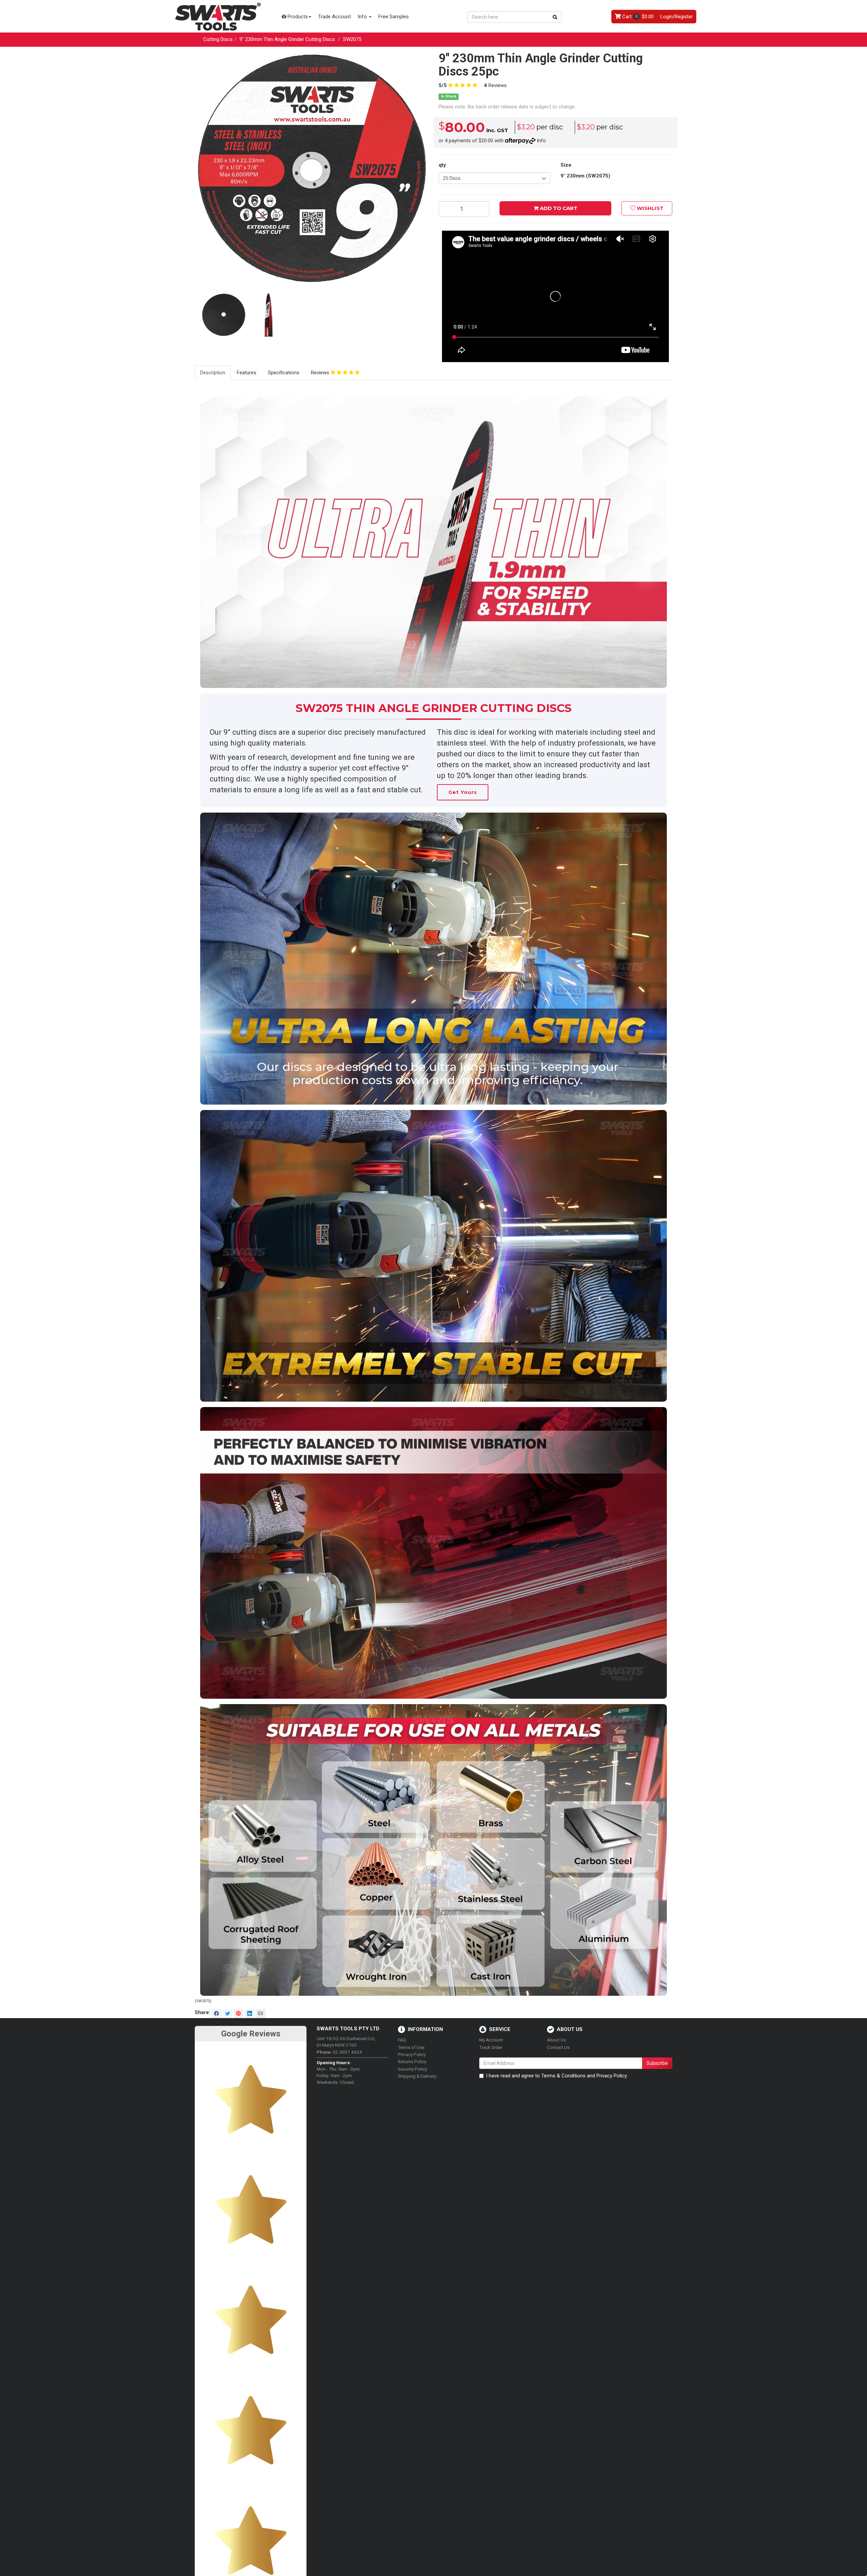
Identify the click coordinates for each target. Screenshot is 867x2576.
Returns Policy (412, 2061)
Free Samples (394, 17)
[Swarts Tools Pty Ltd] (218, 16)
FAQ (402, 2040)
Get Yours (463, 792)
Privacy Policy (412, 2054)
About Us (556, 2040)
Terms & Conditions (563, 2076)
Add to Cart (558, 208)
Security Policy (413, 2069)
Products (297, 17)
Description (213, 373)
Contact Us (558, 2047)
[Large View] (224, 316)
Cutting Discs (218, 39)
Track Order (491, 2047)
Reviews (495, 85)
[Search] (555, 17)
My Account (491, 2040)
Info (363, 17)
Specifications (284, 373)
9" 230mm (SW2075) (585, 176)
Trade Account (334, 17)
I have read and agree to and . (557, 2076)
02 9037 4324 (339, 2052)
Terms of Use (411, 2047)
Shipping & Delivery (417, 2076)
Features (247, 373)
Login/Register (677, 17)
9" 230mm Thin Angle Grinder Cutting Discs (287, 39)
